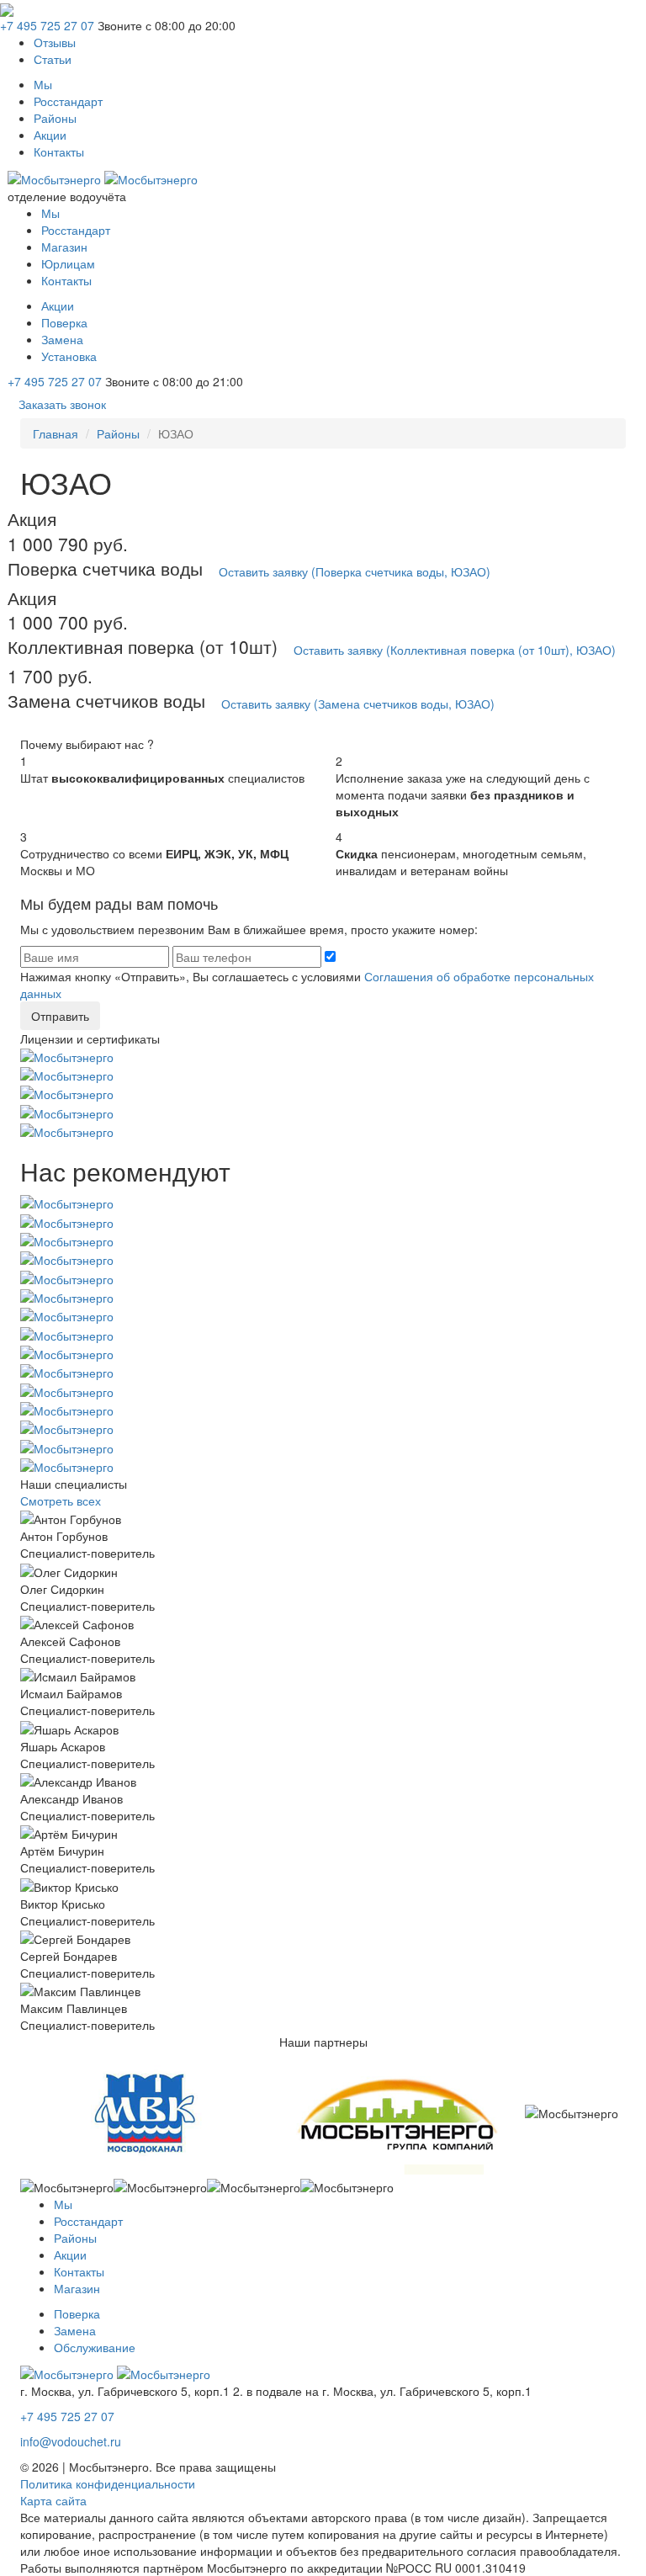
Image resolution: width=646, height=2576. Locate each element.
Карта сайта (53, 2500)
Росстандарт (68, 101)
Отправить (60, 1016)
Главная (56, 433)
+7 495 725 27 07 (47, 25)
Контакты (59, 151)
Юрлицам (68, 263)
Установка (69, 356)
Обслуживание (95, 2347)
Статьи (53, 59)
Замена (62, 339)
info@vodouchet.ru (71, 2441)
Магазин (64, 247)
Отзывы (55, 42)
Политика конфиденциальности (108, 2483)
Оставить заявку (355, 571)
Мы (43, 84)
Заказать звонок (62, 404)
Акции (50, 135)
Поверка (64, 322)
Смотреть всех (61, 1500)
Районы (55, 118)
